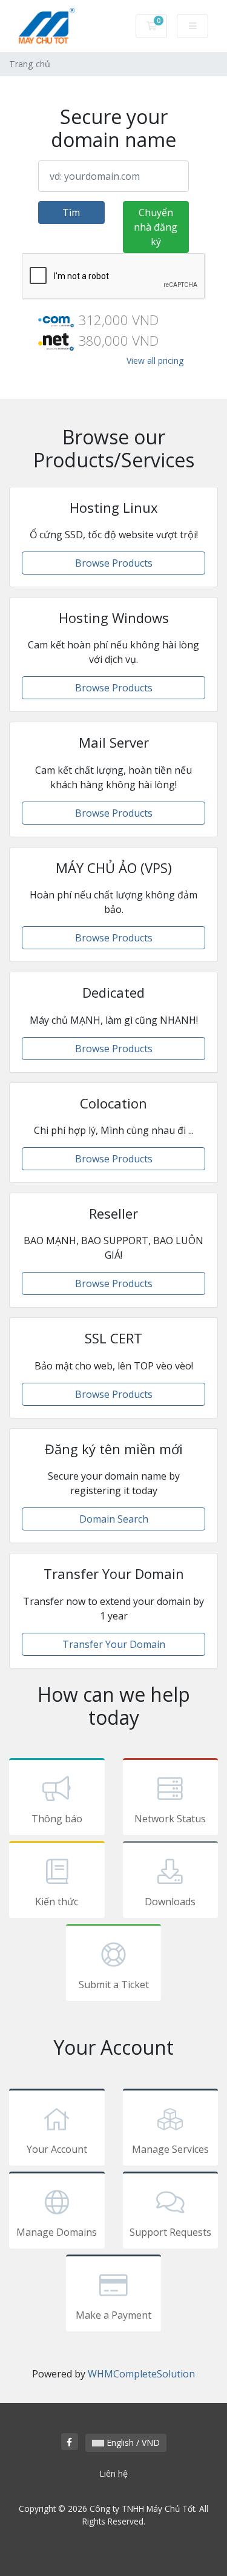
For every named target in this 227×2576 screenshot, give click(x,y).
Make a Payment (113, 2315)
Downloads (170, 1902)
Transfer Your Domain (114, 1644)
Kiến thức (57, 1902)
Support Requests (170, 2232)
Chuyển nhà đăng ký (156, 227)
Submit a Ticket (114, 1985)
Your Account (57, 2149)
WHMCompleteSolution (141, 2374)
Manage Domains (57, 2232)
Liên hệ (113, 2473)
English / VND (132, 2443)
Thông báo (57, 1819)
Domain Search (114, 1519)
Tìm (71, 212)
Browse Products (114, 563)
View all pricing (155, 361)
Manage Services (170, 2149)
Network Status (170, 1819)
